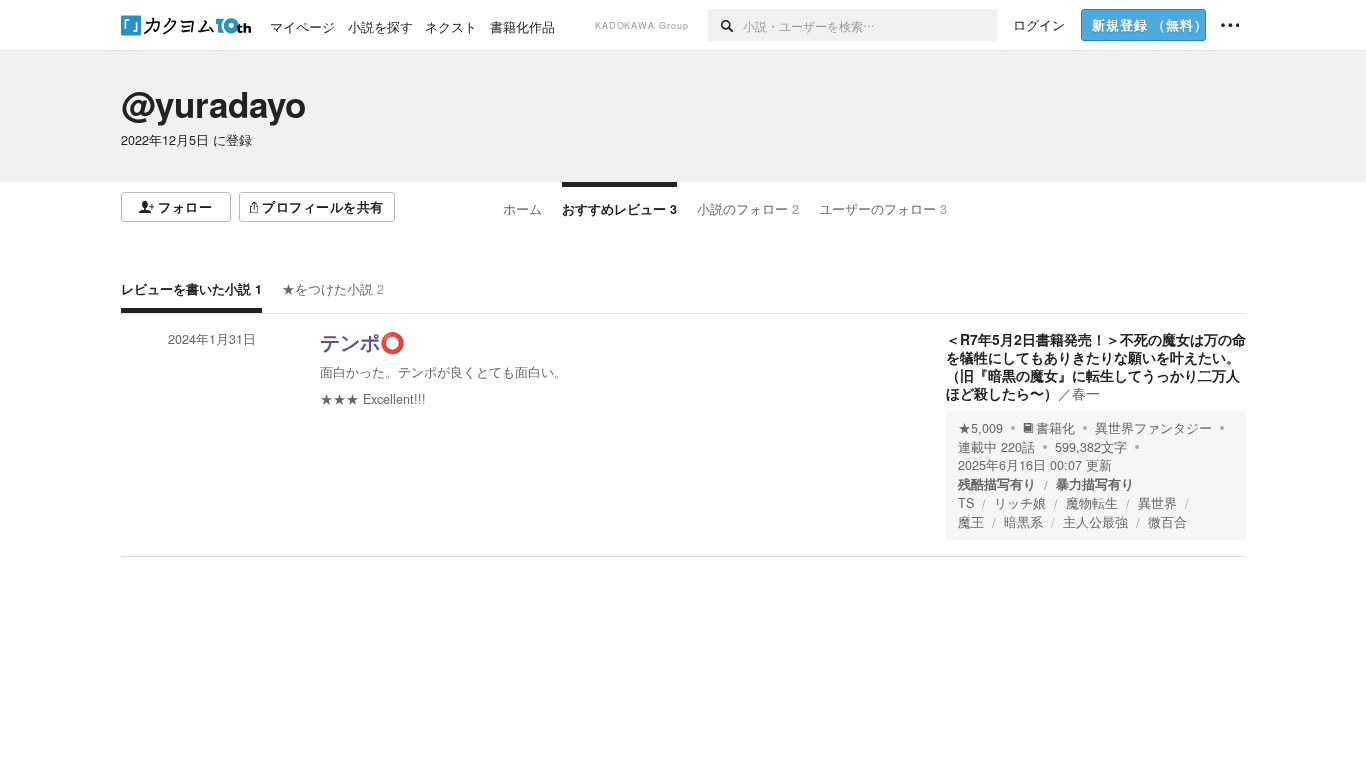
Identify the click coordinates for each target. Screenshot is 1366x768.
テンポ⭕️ (362, 343)
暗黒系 (1023, 522)
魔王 (971, 522)
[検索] (725, 25)
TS (966, 503)
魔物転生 (1092, 503)
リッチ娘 (1020, 503)
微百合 (1167, 522)
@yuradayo (213, 104)
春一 (1086, 393)
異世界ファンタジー (1153, 428)
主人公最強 (1095, 522)
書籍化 (1055, 428)
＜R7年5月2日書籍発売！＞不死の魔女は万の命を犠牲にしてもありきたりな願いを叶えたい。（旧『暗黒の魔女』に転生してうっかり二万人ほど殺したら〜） (1096, 366)
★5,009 (980, 428)
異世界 (1157, 503)
